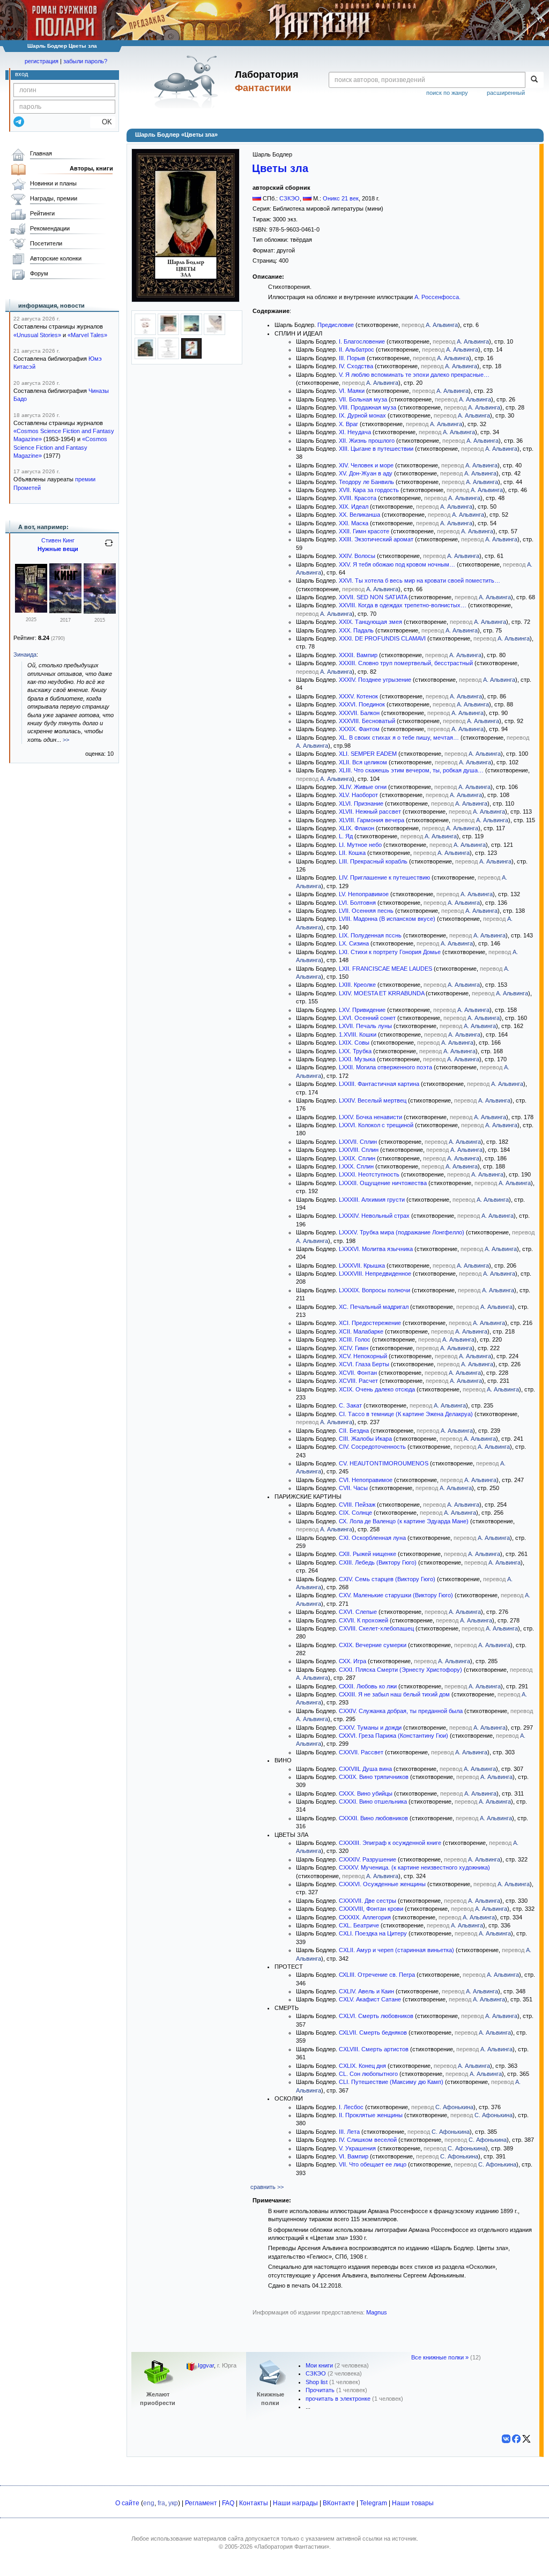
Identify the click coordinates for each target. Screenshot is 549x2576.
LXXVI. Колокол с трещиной (376, 1125)
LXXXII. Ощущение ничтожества (383, 1183)
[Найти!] (534, 80)
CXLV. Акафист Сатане (370, 1999)
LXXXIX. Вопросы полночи (374, 1290)
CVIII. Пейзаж (357, 1505)
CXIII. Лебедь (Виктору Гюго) (378, 1562)
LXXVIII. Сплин (359, 1150)
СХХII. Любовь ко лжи (368, 1686)
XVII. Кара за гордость (369, 490)
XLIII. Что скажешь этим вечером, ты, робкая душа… (411, 770)
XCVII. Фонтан (358, 1373)
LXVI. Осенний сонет (367, 1018)
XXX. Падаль (356, 630)
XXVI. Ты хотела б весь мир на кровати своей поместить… (420, 580)
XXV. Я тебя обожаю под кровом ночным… (397, 564)
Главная (41, 153)
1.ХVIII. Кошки (358, 1034)
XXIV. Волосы (357, 556)
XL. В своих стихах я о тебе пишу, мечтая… (399, 738)
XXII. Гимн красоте (364, 531)
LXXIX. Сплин (357, 1158)
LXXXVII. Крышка (362, 1265)
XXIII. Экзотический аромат (376, 539)
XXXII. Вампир (358, 655)
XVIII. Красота (358, 498)
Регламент (201, 2503)
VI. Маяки (352, 391)
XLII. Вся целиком (363, 762)
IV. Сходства (356, 366)
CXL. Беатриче (359, 1925)
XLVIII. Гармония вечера (372, 820)
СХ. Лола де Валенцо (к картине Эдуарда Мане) (404, 1521)
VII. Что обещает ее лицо (373, 2164)
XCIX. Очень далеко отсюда (377, 1389)
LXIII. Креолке (357, 985)
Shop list (317, 2382)
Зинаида (25, 654)
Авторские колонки (56, 258)
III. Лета (349, 2132)
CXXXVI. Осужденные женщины (382, 1884)
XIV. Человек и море (366, 465)
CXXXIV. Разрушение (368, 1859)
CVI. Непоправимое (366, 1480)
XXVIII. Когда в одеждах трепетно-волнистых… (403, 605)
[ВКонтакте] (506, 2439)
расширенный (506, 93)
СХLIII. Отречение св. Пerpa (377, 1975)
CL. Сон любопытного (368, 2074)
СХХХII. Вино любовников (373, 1818)
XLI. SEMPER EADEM (368, 754)
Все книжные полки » (440, 2357)
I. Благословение (362, 341)
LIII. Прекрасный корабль (373, 861)
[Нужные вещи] (31, 611)
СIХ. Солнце (355, 1513)
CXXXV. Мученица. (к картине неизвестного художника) (414, 1867)
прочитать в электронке (338, 2399)
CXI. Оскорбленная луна (372, 1538)
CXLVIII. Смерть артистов (374, 2049)
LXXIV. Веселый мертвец (373, 1100)
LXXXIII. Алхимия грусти (372, 1200)
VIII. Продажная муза (368, 407)
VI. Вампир (354, 2156)
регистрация (42, 61)
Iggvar (206, 2366)
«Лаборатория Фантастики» (292, 2547)
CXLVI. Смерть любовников (376, 2016)
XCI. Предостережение (370, 1323)
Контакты (254, 2503)
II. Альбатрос (357, 349)
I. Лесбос (351, 2107)
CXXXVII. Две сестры (368, 1901)
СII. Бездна (354, 1431)
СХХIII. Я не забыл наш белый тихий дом (394, 1694)
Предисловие (336, 325)
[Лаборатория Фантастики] (188, 81)
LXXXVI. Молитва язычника (376, 1249)
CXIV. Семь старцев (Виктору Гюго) (387, 1579)
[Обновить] (109, 547)
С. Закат (350, 1405)
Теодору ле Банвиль (366, 482)
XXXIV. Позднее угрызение (375, 680)
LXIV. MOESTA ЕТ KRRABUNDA (381, 993)
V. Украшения (357, 2148)
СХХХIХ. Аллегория (365, 1917)
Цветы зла (280, 168)
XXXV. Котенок (358, 696)
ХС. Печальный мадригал (374, 1307)
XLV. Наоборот (358, 795)
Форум (39, 273)
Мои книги (319, 2365)
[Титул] (145, 333)
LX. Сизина (354, 943)
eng (149, 2503)
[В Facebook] (516, 2439)
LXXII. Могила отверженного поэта (385, 1067)
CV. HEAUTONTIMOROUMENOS (384, 1463)
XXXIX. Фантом (359, 729)
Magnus (377, 2312)
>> (66, 740)
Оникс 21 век (341, 198)
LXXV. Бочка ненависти (370, 1117)
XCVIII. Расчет (358, 1381)
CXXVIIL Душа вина (365, 1769)
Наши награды (295, 2503)
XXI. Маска (354, 523)
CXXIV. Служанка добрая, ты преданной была (401, 1711)
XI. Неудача (355, 432)
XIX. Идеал (354, 507)
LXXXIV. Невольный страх (374, 1216)
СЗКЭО (290, 198)
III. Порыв (352, 358)
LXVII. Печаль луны (365, 1026)
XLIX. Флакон (357, 828)
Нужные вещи (58, 549)
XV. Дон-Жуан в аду (366, 473)
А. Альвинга (442, 325)
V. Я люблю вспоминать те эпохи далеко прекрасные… (414, 375)
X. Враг (348, 424)
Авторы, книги (91, 168)
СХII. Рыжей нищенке (368, 1554)
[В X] (526, 2439)
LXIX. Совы (354, 1043)
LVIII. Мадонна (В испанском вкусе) (388, 919)
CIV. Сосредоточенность (372, 1447)
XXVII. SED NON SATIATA (373, 597)
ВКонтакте (339, 2503)
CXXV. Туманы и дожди (370, 1728)
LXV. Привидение (362, 1010)
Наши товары (413, 2503)
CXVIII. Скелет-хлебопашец (376, 1628)
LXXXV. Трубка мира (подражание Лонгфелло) (402, 1232)
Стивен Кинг (58, 540)
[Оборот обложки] (191, 357)
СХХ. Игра (353, 1661)
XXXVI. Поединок (362, 704)
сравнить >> (267, 2187)
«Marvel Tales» (87, 335)
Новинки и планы (53, 183)
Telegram (373, 2503)
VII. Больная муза (363, 399)
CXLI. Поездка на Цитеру (373, 1933)
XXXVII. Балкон (359, 713)
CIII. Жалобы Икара (365, 1439)
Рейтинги (42, 213)
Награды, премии (54, 198)
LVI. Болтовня (357, 903)
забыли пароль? (85, 61)
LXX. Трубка (355, 1051)
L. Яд (346, 836)
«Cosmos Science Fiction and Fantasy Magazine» (60, 447)
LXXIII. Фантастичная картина (379, 1084)
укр (173, 2503)
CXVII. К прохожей (363, 1620)
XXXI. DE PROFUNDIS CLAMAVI (382, 638)
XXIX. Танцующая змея (370, 622)
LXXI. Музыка (357, 1059)
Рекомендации (50, 228)
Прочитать (320, 2390)
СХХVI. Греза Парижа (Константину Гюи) (394, 1736)
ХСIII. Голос (355, 1339)
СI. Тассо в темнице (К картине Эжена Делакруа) (406, 1414)
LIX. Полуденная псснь (370, 935)
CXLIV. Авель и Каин (366, 1991)
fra (161, 2503)
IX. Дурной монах (362, 415)
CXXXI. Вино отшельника (373, 1801)
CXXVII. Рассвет (361, 1752)
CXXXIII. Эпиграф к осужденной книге (390, 1843)
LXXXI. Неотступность (369, 1174)
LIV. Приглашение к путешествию (384, 877)
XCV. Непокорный (363, 1356)
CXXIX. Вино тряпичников (374, 1777)
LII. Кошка (352, 853)
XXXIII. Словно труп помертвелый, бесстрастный (406, 663)
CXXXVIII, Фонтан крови (371, 1909)
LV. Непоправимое (364, 894)
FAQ (228, 2503)
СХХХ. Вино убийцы (366, 1793)
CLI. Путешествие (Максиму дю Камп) (391, 2082)
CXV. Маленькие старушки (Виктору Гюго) (396, 1595)
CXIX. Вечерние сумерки (373, 1645)
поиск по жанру (447, 93)
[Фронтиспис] (168, 333)
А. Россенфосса (437, 297)
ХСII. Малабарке (361, 1331)
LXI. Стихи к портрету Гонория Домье (390, 952)
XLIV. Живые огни (363, 787)
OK (103, 122)
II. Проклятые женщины (371, 2115)
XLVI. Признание (361, 803)
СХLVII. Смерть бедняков (373, 2032)
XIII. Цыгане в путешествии (376, 449)
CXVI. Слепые (358, 1612)
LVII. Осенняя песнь (366, 911)
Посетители (46, 243)
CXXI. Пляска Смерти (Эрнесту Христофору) (400, 1670)
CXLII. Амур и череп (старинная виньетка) (396, 1950)
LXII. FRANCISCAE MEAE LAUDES (385, 969)
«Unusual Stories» (37, 335)
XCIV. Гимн (354, 1348)
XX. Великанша (359, 515)
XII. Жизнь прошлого (367, 441)
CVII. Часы (353, 1488)
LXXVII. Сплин (358, 1142)
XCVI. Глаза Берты (364, 1364)
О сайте (127, 2503)
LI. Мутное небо (360, 845)
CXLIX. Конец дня (362, 2066)
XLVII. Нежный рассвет (370, 811)
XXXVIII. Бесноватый (367, 721)
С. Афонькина (454, 2107)
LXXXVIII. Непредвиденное (375, 1274)
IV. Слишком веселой (368, 2140)
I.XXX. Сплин (356, 1166)
